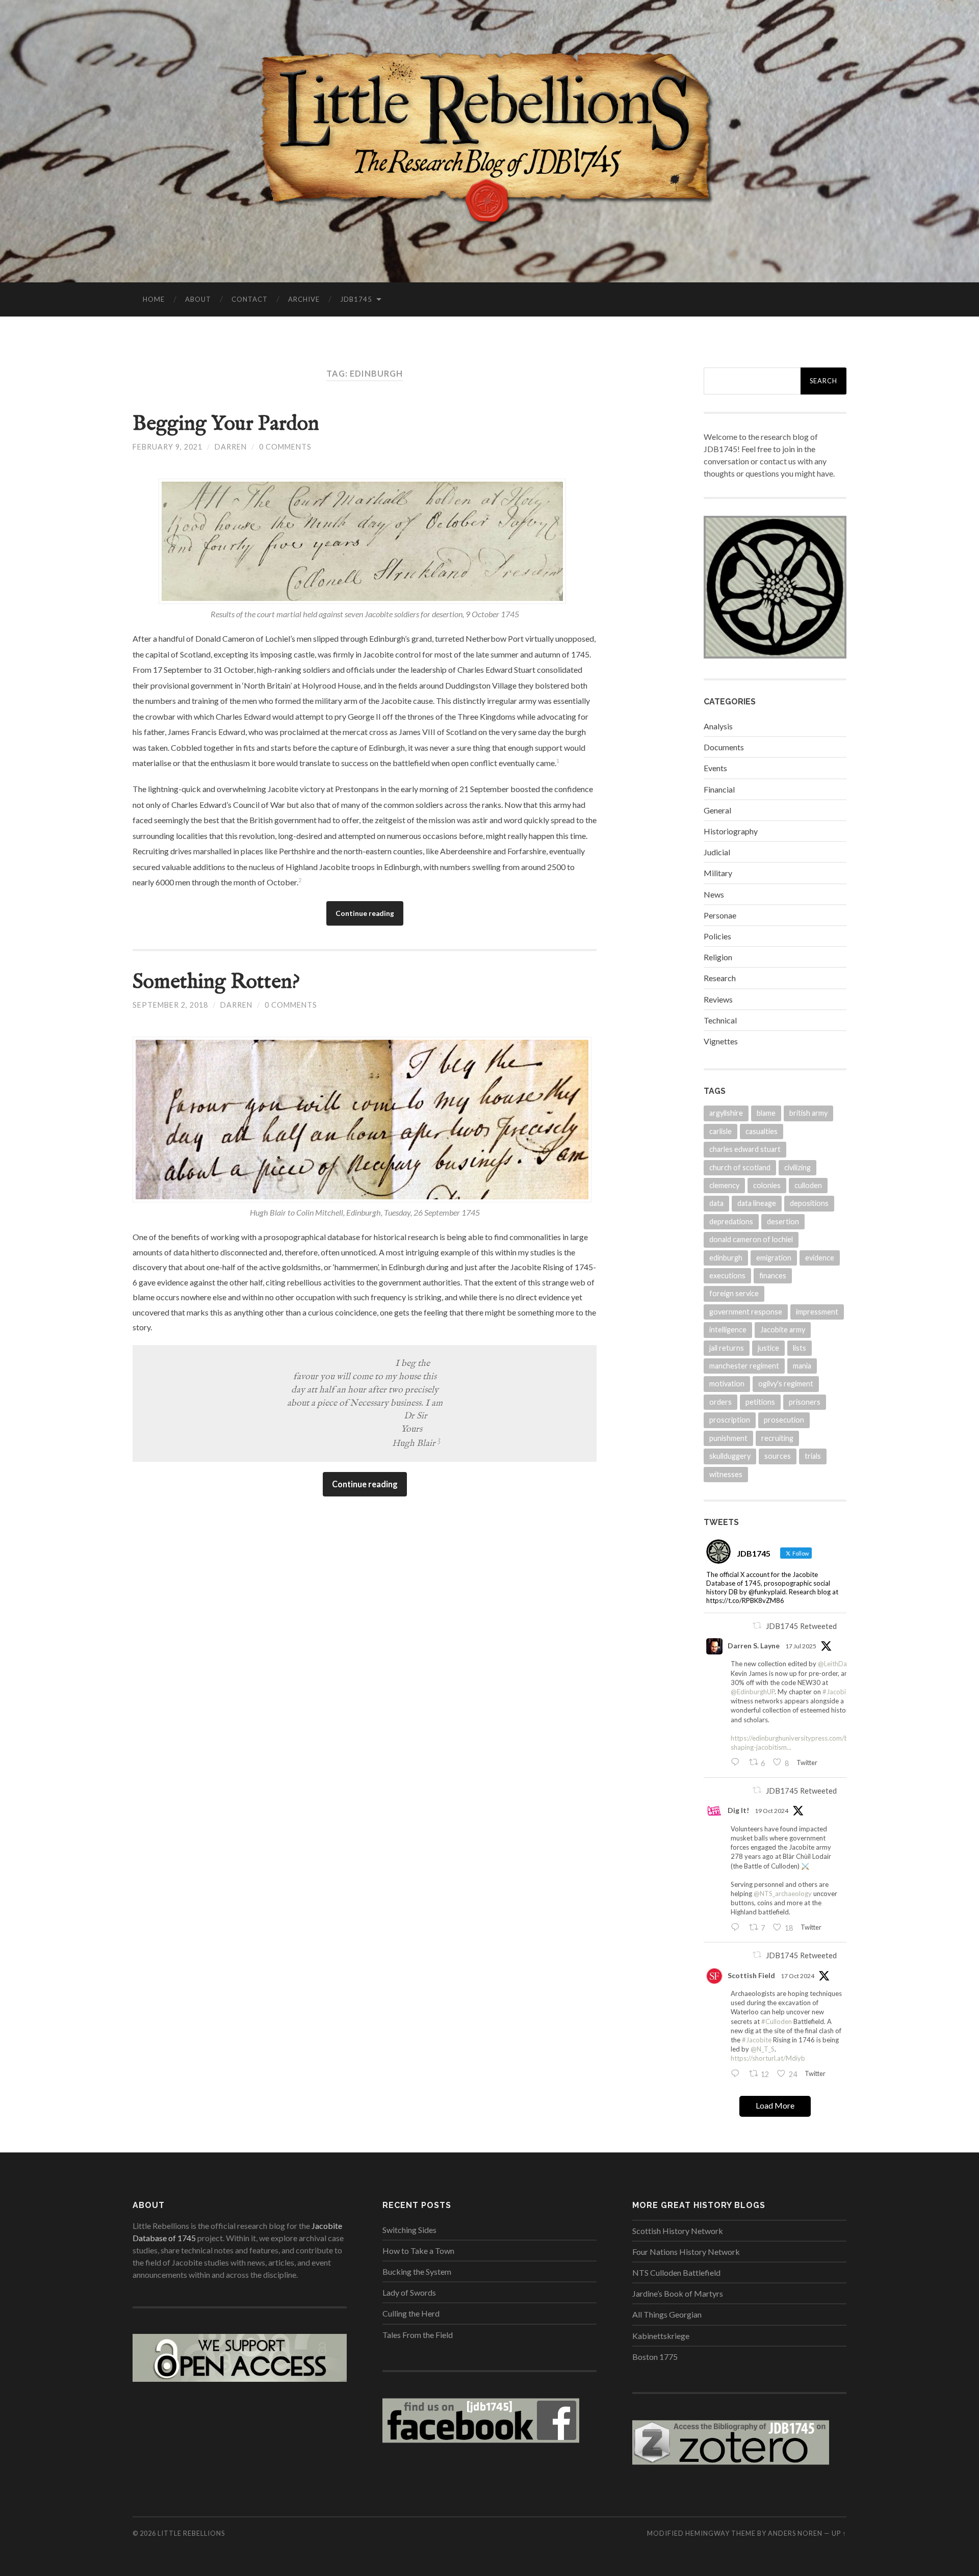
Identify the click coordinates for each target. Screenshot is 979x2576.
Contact (250, 299)
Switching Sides (409, 2230)
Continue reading (365, 913)
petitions (760, 1402)
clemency (724, 1185)
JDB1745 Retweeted (801, 1626)
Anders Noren (795, 2533)
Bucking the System (417, 2271)
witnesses (726, 1474)
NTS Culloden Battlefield (676, 2272)
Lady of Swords (409, 2292)
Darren (231, 447)
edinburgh (726, 1258)
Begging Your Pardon (226, 424)
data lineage (757, 1203)
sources (778, 1456)
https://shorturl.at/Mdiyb (768, 2058)
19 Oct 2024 (771, 1811)
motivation (727, 1384)
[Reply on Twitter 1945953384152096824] (737, 1763)
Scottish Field (751, 1975)
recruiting (777, 1438)
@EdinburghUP (753, 1692)
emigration (774, 1258)
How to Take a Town (418, 2251)
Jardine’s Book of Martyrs (678, 2293)
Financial (719, 789)
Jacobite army (783, 1330)
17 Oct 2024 (797, 1976)
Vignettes (721, 1041)
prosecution (784, 1420)
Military (718, 873)
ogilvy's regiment (786, 1384)
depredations (731, 1221)
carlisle (720, 1131)
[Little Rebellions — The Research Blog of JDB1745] (489, 140)
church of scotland (740, 1167)
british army (808, 1113)
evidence (820, 1258)
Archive (304, 299)
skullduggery (730, 1456)
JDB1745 (356, 299)
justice (768, 1348)
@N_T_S (763, 2049)
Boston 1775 (655, 2357)
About (198, 299)
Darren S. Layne (754, 1646)
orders (720, 1402)
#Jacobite (837, 1692)
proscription (730, 1420)
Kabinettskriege (661, 2336)
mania (802, 1366)
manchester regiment (744, 1366)
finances (773, 1276)
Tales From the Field (418, 2335)
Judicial (717, 852)
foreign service (734, 1293)
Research (720, 978)
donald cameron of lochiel (751, 1239)
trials (813, 1456)
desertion (783, 1221)
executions (727, 1276)
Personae (720, 915)
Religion (718, 957)
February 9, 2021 (168, 447)
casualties (762, 1131)
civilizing (797, 1167)
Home (154, 299)
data (716, 1203)
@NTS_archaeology (783, 1894)
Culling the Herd (411, 2313)
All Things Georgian (667, 2314)
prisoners (805, 1402)
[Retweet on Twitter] (757, 1625)
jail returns (727, 1348)
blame (766, 1113)
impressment (817, 1312)
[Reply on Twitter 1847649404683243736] (737, 1928)
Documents (724, 747)
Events (715, 768)
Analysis (718, 726)
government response (746, 1312)
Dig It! (738, 1810)
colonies (767, 1185)
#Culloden (777, 2021)
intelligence (728, 1330)
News (714, 894)
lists (800, 1348)
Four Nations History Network (686, 2252)
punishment (728, 1438)
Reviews (718, 999)
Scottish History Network (678, 2231)
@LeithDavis (836, 1664)
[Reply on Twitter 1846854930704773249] (737, 2074)
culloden (808, 1185)
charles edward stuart (745, 1149)
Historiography (731, 831)
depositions (809, 1203)
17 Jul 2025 (801, 1646)
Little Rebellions (191, 2533)
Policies (717, 936)
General (717, 810)
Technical (720, 1020)
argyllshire (726, 1113)
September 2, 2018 (170, 1005)
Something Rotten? (216, 982)
